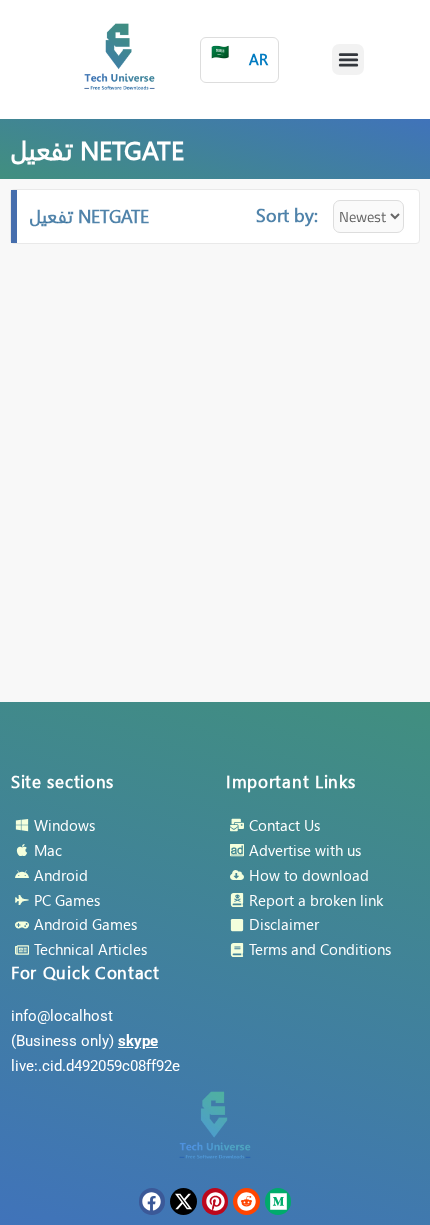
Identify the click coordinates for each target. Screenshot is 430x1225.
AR (239, 55)
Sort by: (287, 214)
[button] (348, 60)
